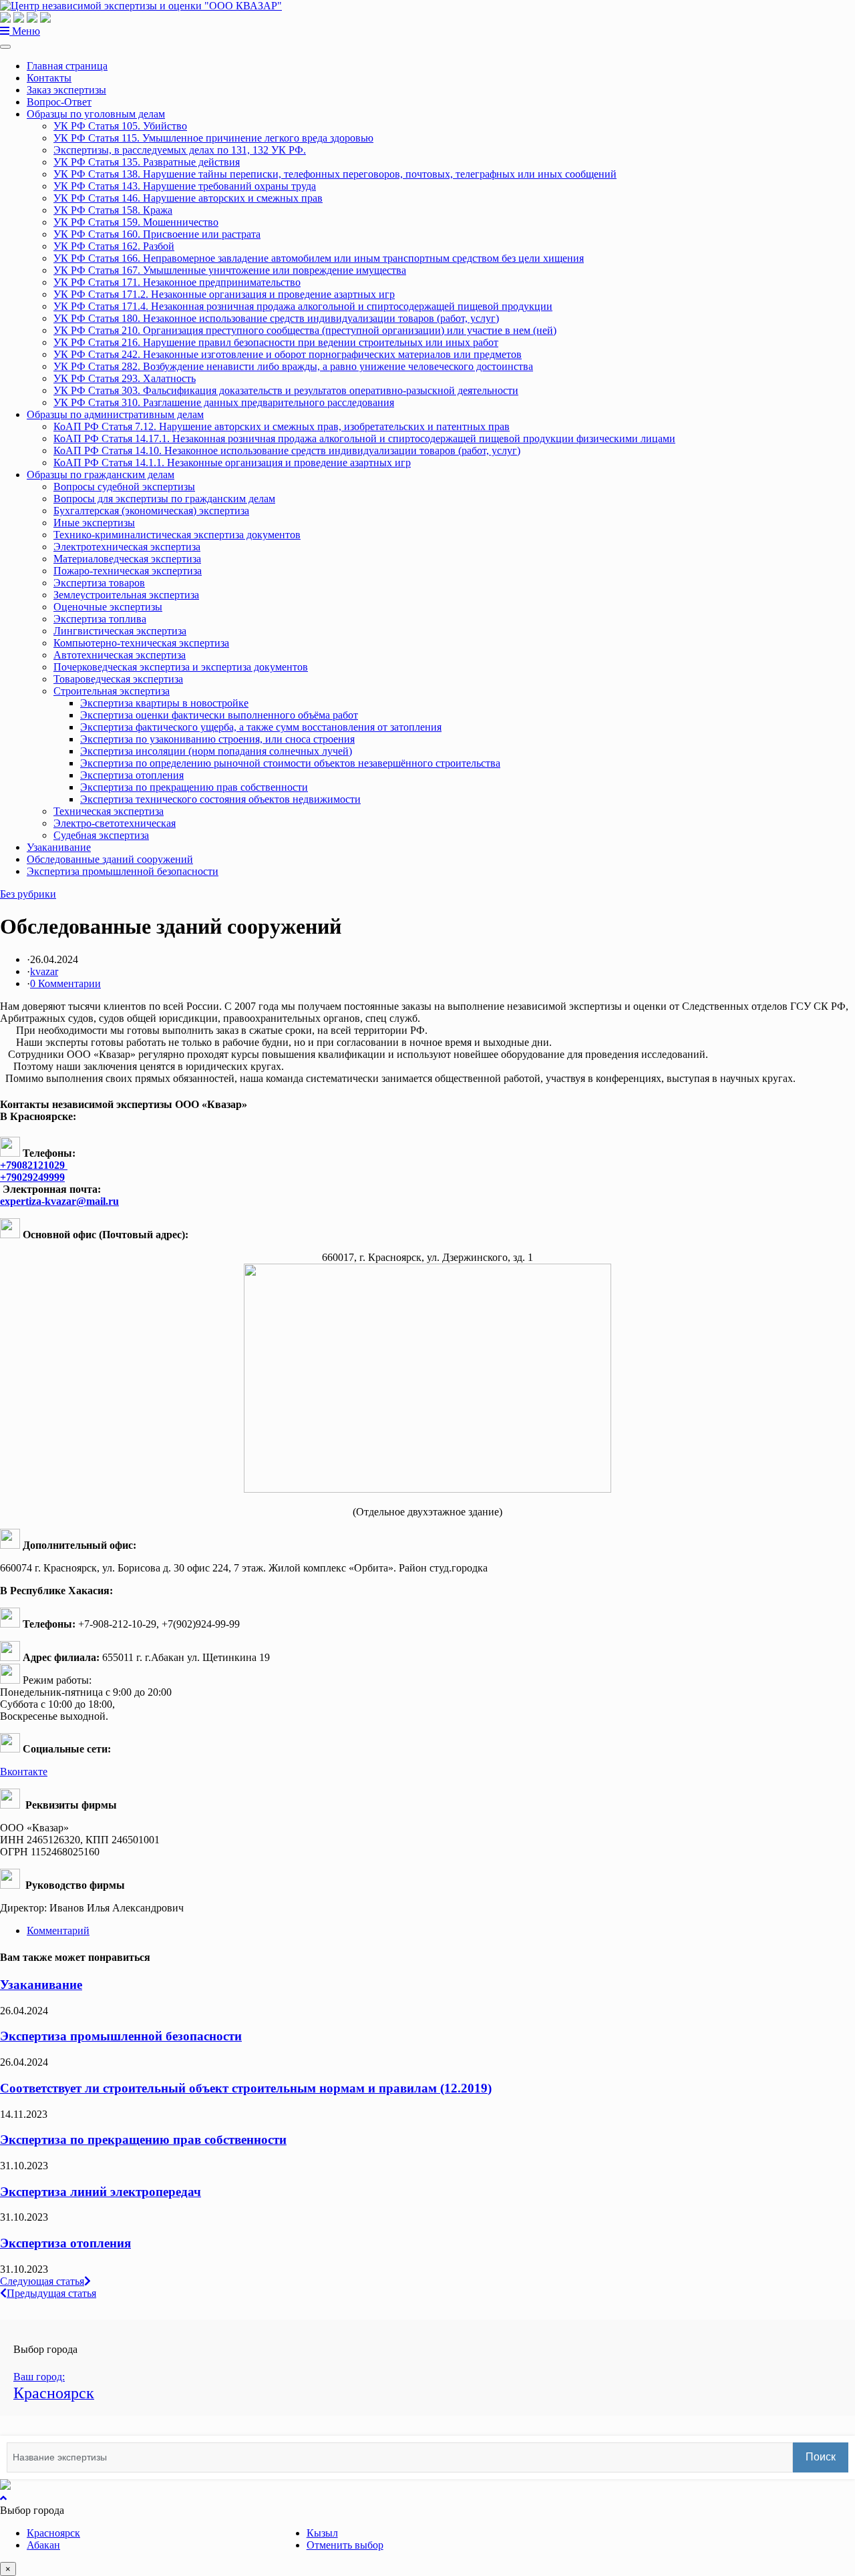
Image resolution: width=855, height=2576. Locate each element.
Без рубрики (28, 894)
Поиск (821, 2457)
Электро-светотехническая (115, 823)
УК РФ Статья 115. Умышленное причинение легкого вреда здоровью (213, 138)
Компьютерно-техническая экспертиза (141, 643)
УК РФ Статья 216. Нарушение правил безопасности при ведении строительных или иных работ (276, 342)
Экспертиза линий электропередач (101, 2192)
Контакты (49, 78)
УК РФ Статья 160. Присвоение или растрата (157, 234)
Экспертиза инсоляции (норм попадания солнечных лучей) (216, 751)
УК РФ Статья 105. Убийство (120, 126)
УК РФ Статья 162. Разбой (114, 246)
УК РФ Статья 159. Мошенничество (136, 222)
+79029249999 (32, 1177)
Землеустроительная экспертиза (126, 595)
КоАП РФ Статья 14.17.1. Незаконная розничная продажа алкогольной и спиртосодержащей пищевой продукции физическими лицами (364, 438)
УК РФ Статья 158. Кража (113, 210)
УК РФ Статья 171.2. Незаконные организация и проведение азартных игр (224, 294)
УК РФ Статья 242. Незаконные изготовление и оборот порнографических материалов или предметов (288, 354)
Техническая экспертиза (109, 811)
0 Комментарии (65, 983)
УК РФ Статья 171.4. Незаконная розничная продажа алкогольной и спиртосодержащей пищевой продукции (303, 306)
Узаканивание (59, 847)
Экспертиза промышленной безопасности (123, 871)
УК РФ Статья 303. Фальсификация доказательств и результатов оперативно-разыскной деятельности (286, 390)
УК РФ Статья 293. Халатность (125, 378)
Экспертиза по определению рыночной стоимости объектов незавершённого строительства (290, 763)
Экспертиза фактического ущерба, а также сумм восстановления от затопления (261, 727)
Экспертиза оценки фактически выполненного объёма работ (219, 715)
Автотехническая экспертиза (120, 655)
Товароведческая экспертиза (118, 679)
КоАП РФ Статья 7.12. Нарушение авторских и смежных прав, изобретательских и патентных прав (282, 426)
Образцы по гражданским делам (101, 475)
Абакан (43, 2545)
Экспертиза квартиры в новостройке (164, 703)
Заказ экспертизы (66, 90)
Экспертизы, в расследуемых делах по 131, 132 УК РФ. (180, 150)
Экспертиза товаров (99, 583)
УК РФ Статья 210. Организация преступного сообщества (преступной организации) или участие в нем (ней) (305, 330)
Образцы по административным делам (115, 414)
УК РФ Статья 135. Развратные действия (147, 162)
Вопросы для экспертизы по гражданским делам (164, 499)
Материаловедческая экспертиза (127, 559)
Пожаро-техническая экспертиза (128, 571)
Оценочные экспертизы (108, 607)
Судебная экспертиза (101, 835)
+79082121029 (34, 1165)
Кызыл (322, 2533)
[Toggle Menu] (5, 47)
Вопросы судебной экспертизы (124, 487)
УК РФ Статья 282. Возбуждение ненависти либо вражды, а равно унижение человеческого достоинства (293, 366)
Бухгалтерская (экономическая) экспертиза (151, 511)
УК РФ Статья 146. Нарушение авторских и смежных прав (188, 198)
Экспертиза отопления (132, 775)
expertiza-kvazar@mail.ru (59, 1201)
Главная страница (67, 66)
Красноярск (53, 2533)
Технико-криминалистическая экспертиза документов (177, 535)
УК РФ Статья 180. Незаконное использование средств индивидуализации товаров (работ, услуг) (276, 318)
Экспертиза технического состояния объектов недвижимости (220, 799)
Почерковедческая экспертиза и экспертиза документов (181, 667)
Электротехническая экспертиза (127, 547)
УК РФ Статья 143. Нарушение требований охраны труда (185, 186)
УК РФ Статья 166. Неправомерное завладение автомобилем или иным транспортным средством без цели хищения (319, 258)
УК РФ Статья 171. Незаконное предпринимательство (177, 282)
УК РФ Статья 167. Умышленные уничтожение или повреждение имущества (230, 270)
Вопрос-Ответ (59, 102)
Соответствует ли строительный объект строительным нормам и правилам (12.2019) (246, 2088)
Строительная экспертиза (112, 691)
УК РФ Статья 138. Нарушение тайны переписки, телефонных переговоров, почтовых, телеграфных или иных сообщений (335, 174)
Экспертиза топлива (100, 619)
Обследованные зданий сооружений (110, 859)
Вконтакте (24, 1772)
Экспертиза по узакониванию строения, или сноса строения (217, 739)
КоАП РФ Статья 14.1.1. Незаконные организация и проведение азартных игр (232, 463)
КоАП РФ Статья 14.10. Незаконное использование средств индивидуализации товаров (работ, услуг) (287, 450)
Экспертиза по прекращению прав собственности (194, 787)
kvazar (44, 971)
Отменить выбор (345, 2545)
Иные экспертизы (94, 523)
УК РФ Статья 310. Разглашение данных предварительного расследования (224, 402)
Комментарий (58, 1930)
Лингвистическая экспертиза (120, 631)
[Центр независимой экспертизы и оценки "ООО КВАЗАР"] (141, 6)
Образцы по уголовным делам (96, 114)
